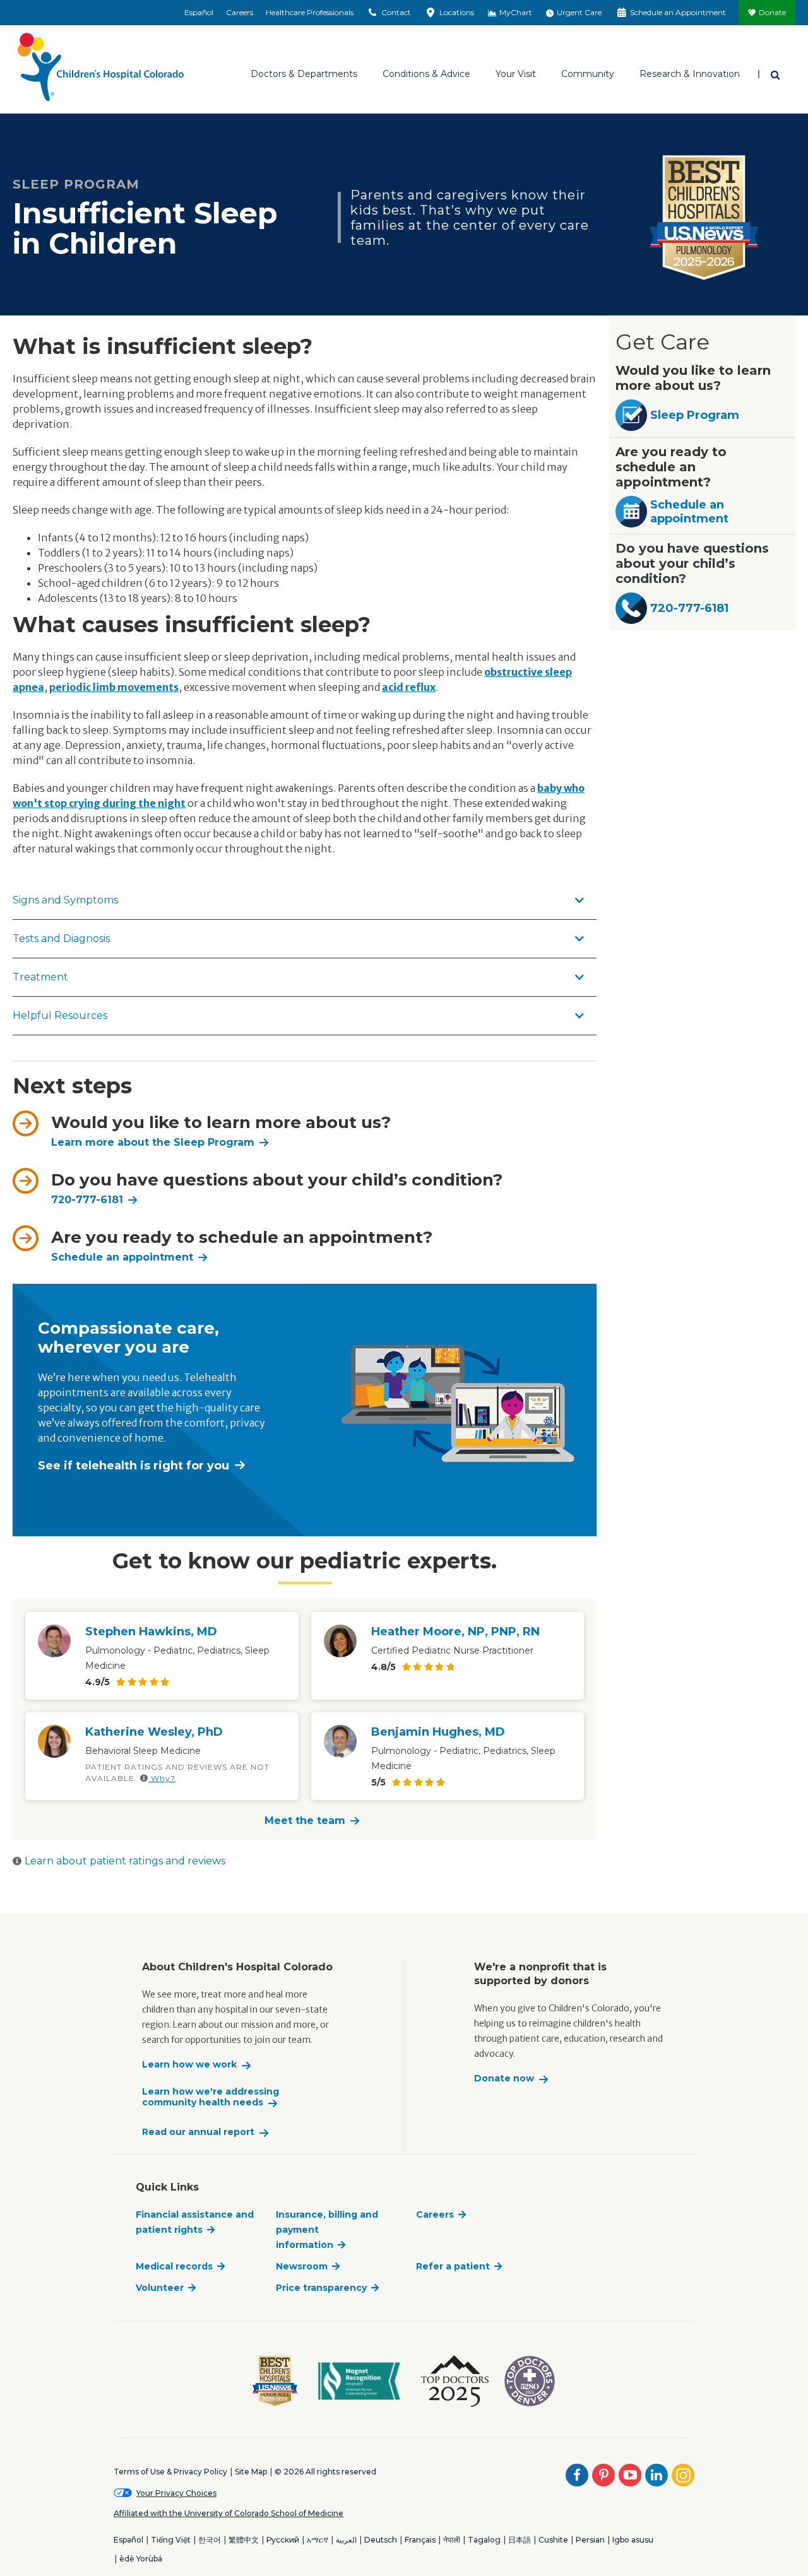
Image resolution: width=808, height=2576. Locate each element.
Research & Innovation (690, 74)
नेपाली (452, 2540)
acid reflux (409, 687)
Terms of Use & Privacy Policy (170, 2472)
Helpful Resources (60, 1015)
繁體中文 (244, 2540)
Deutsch (381, 2540)
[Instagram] (683, 2475)
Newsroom (302, 2266)
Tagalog (484, 2540)
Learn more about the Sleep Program (153, 1142)
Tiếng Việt (171, 2540)
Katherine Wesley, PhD (154, 1732)
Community (588, 74)
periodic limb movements (114, 687)
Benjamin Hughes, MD (438, 1732)
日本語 (520, 2540)
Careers (240, 12)
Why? (162, 1778)
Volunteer (160, 2288)
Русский (283, 2540)
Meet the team (305, 1820)
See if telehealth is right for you (134, 1466)
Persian (590, 2540)
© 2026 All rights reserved (325, 2472)
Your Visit (516, 74)
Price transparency (321, 2288)
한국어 (210, 2540)
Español (199, 12)
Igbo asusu (633, 2540)
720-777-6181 (87, 1200)
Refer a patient (453, 2266)
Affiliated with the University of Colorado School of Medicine (229, 2513)
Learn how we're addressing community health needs (211, 2097)
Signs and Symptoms (65, 900)
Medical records (174, 2266)
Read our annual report (198, 2132)
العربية (346, 2540)
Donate (772, 12)
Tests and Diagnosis (61, 938)
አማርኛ (318, 2540)
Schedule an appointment (689, 512)
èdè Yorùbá (141, 2559)
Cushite (553, 2540)
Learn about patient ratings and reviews (125, 1861)
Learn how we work (189, 2065)
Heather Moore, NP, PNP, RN (455, 1632)
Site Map (251, 2472)
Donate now (504, 2079)
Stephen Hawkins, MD (151, 1632)
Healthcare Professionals (310, 12)
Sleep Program (695, 415)
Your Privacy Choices (176, 2493)
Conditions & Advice (426, 74)
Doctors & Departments (304, 74)
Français (420, 2540)
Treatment (40, 977)
